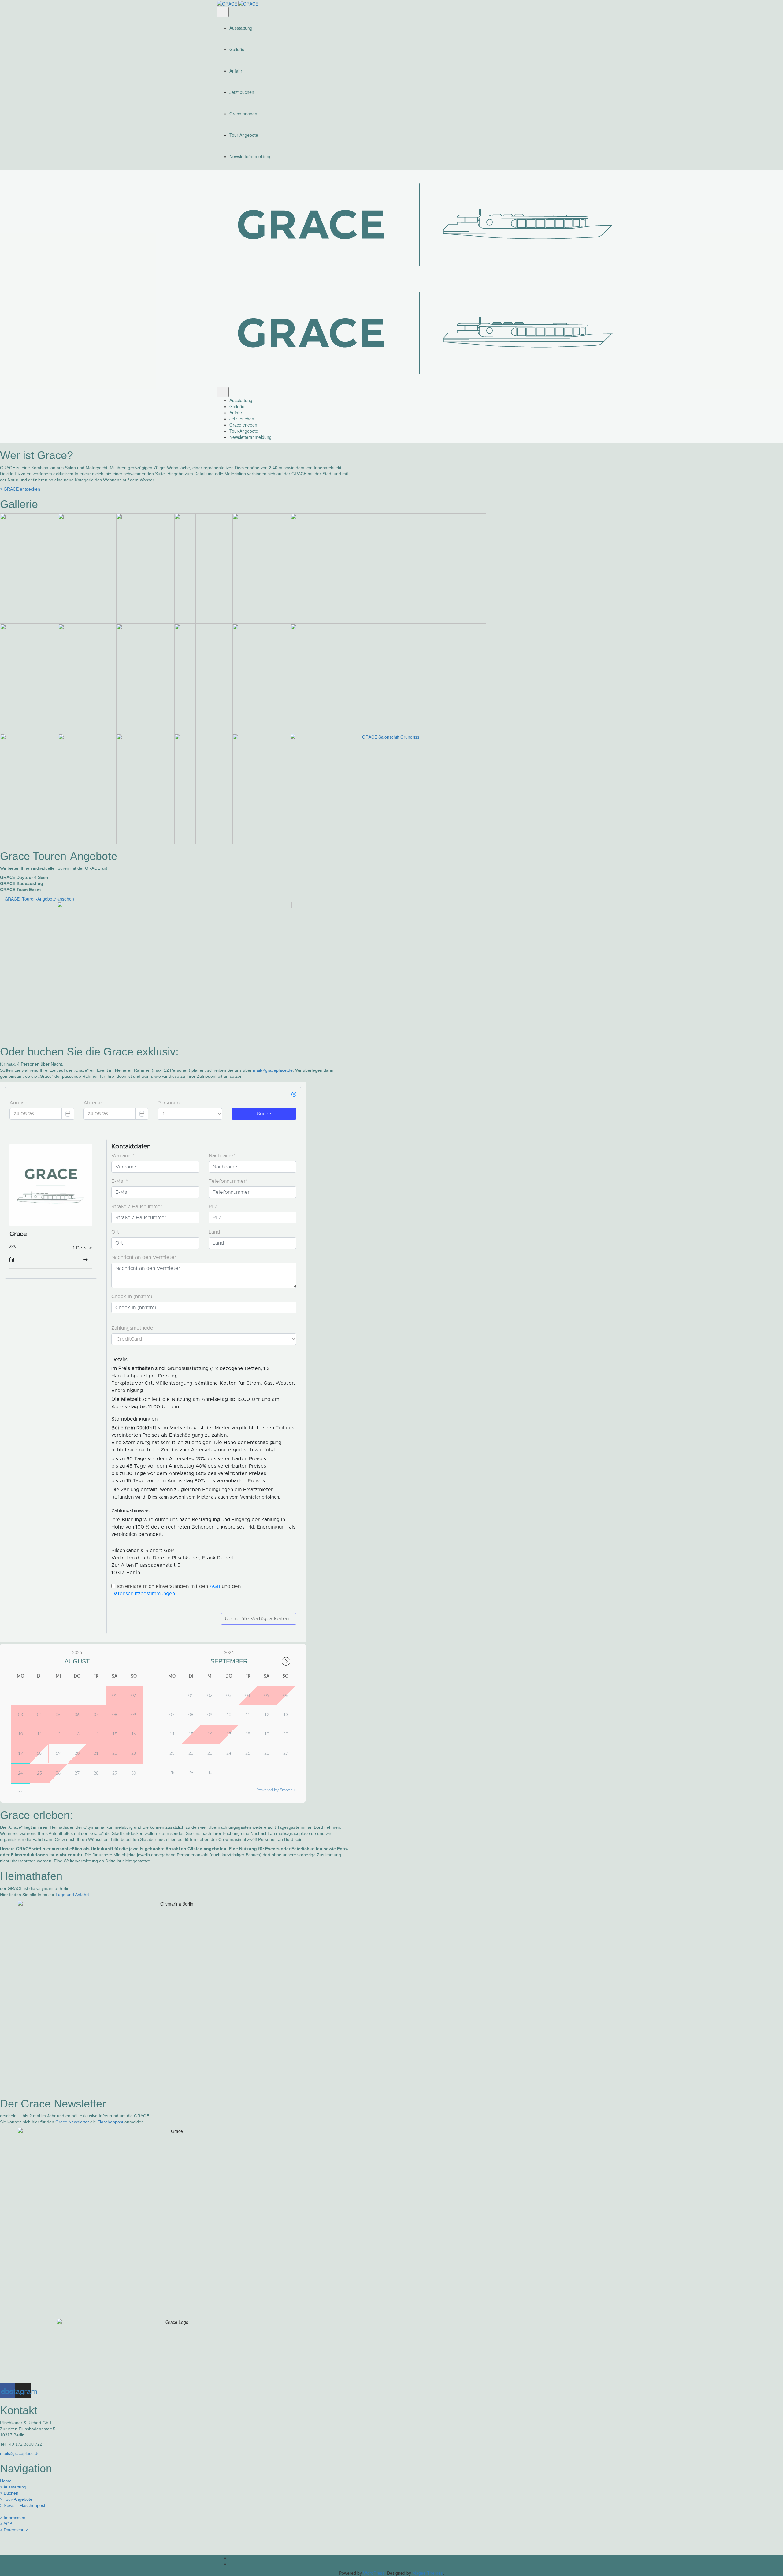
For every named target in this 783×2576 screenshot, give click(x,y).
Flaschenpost (110, 2122)
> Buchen (9, 2493)
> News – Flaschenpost (23, 2505)
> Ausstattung (13, 2487)
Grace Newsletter (72, 2122)
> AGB (6, 2524)
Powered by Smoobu (276, 1790)
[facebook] (398, 2558)
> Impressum (13, 2518)
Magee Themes (428, 2573)
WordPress (374, 2573)
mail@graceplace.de (273, 1070)
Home (6, 2481)
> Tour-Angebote (16, 2499)
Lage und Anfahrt (72, 1895)
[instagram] (398, 2564)
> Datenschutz (14, 2530)
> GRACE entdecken (20, 489)
